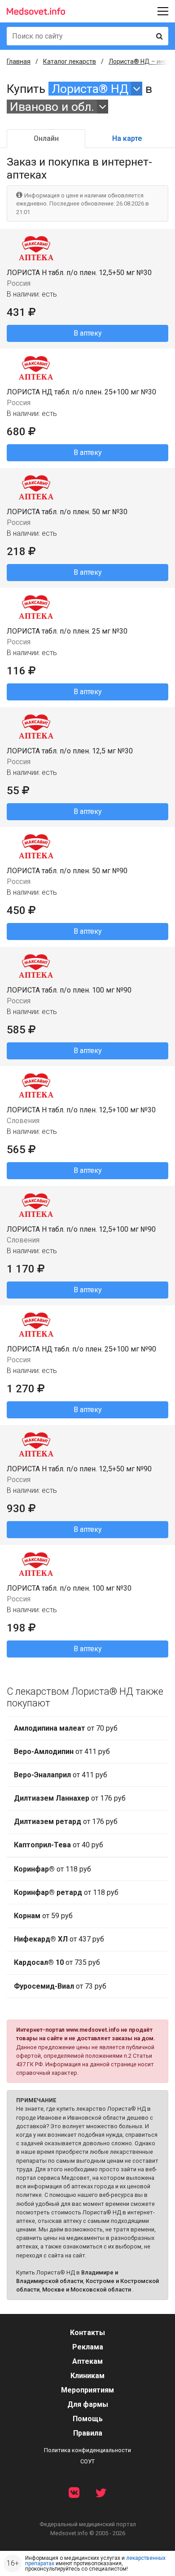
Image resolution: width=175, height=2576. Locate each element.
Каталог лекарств (70, 61)
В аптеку (88, 333)
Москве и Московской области (87, 2290)
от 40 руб (59, 1845)
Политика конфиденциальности (87, 2450)
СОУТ (87, 2461)
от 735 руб (57, 1962)
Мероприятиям (87, 2390)
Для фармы (88, 2404)
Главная (19, 61)
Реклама (88, 2347)
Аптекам (87, 2361)
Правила (88, 2433)
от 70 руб (66, 1728)
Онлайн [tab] (46, 138)
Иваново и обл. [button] (52, 107)
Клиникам (87, 2376)
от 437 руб (59, 1939)
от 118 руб (52, 1869)
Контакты (87, 2333)
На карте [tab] (127, 138)
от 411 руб (62, 1752)
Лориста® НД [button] (90, 89)
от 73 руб (60, 1986)
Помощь (88, 2419)
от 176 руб (70, 1798)
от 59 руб (43, 1916)
